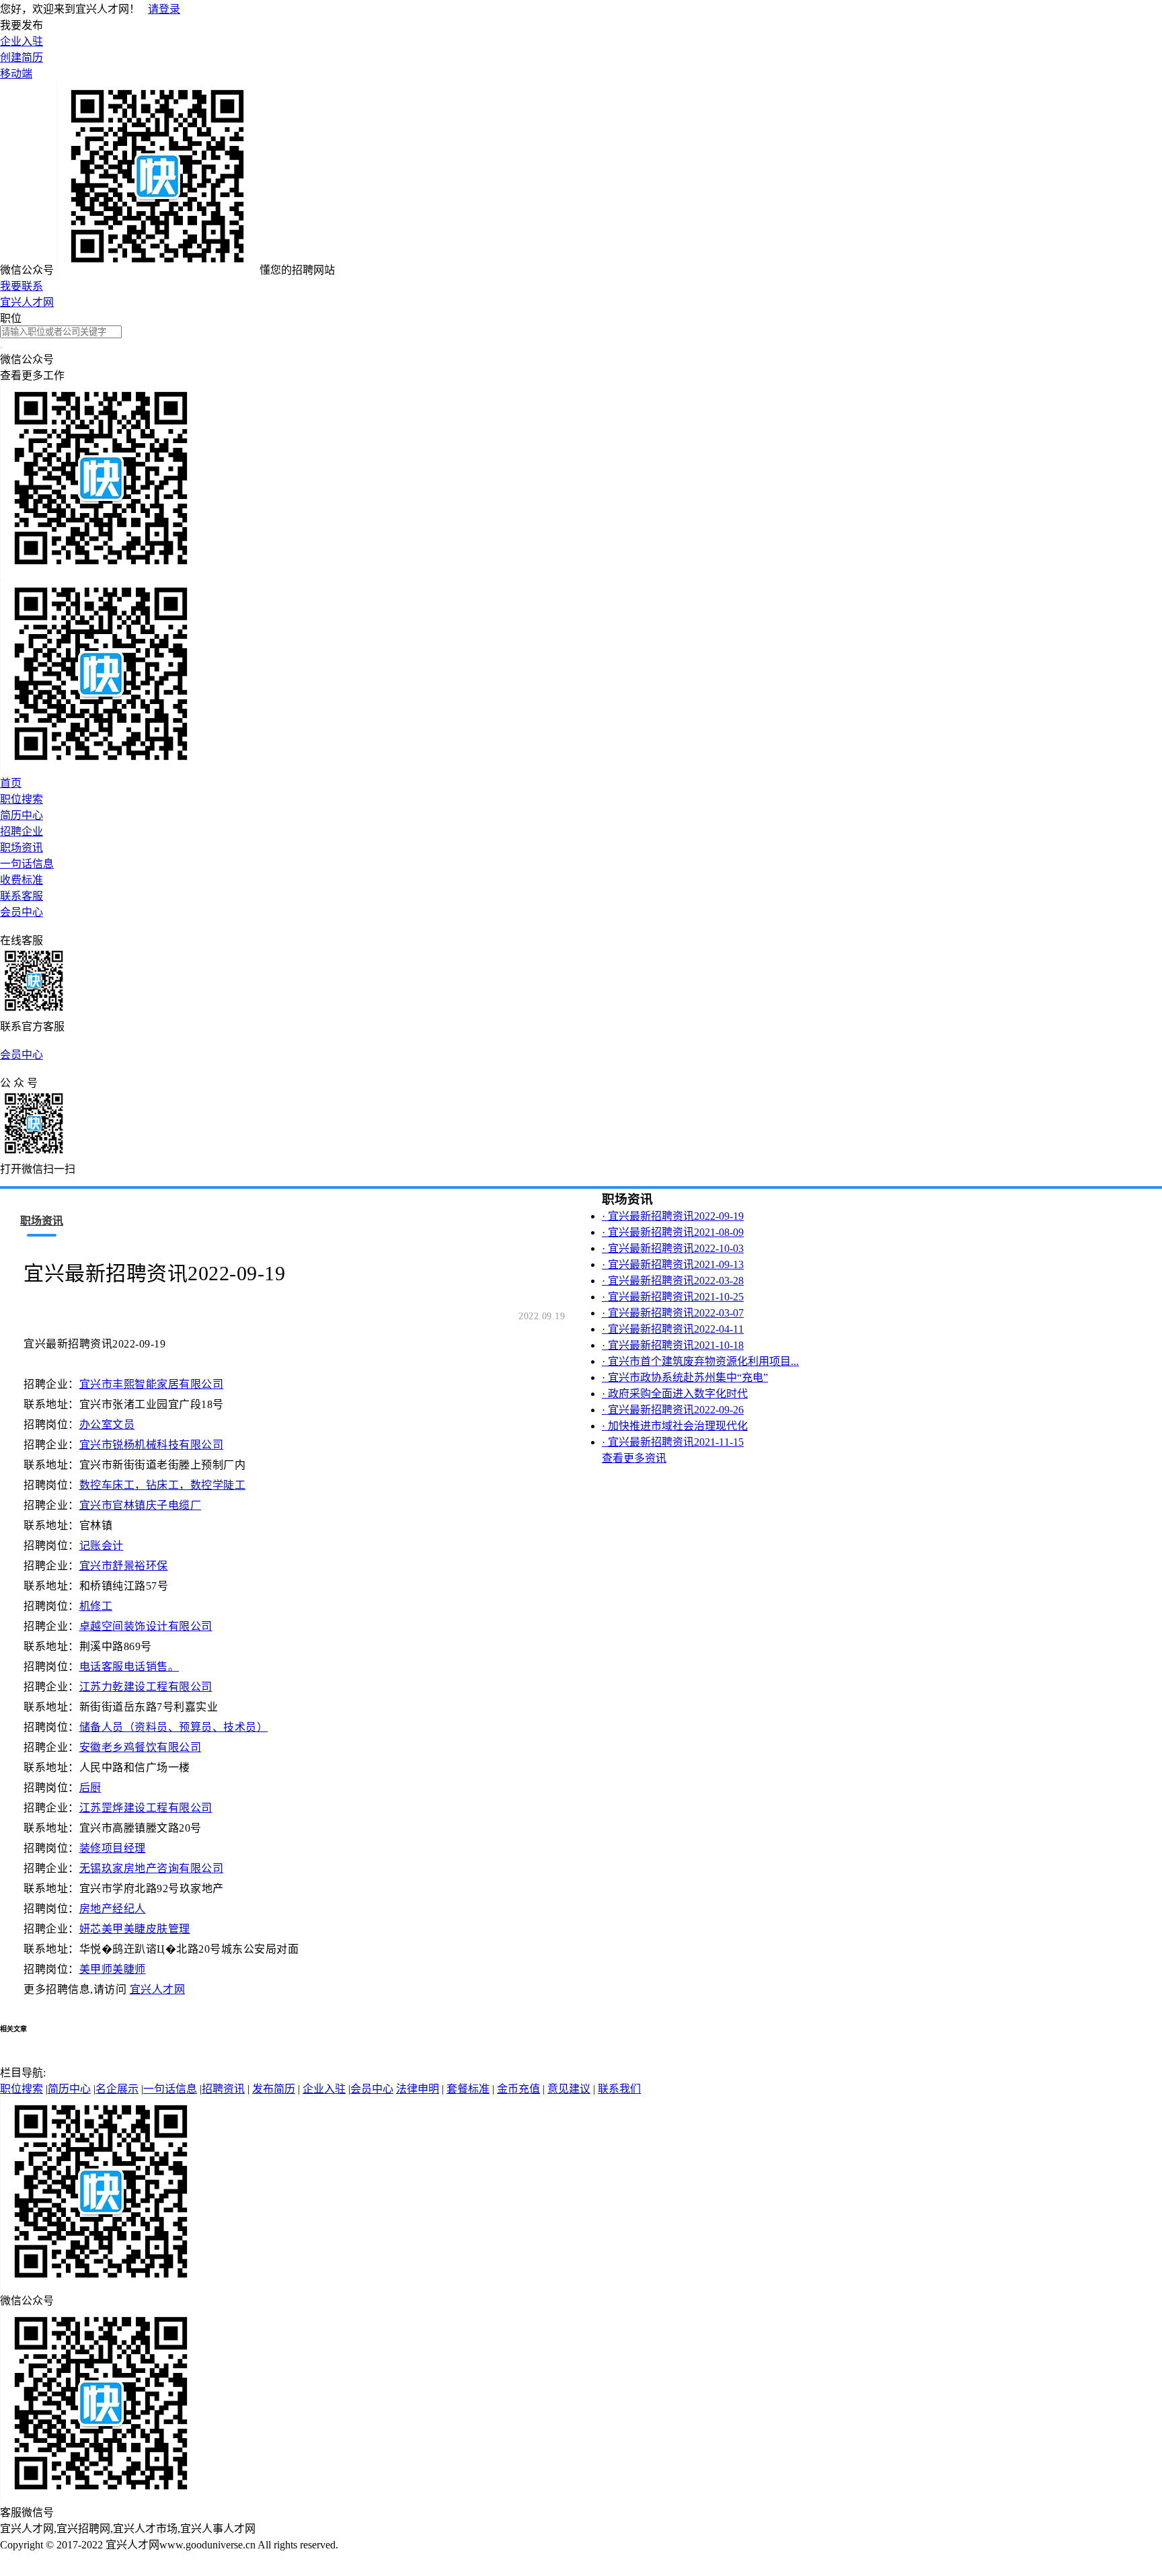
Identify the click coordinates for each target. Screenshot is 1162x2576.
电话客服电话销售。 (129, 1667)
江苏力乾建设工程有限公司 (146, 1687)
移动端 (16, 74)
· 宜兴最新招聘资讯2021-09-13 (673, 1264)
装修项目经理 (113, 1848)
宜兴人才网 (27, 302)
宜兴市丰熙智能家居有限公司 (152, 1384)
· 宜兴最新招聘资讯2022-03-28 (673, 1281)
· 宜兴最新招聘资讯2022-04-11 (673, 1329)
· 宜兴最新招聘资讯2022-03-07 (673, 1313)
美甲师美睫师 (113, 1969)
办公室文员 (107, 1424)
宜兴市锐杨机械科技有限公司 (152, 1445)
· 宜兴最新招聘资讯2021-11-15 (673, 1442)
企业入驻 (22, 41)
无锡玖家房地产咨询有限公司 (152, 1868)
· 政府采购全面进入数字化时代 (675, 1394)
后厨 (90, 1788)
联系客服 (22, 896)
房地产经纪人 (113, 1909)
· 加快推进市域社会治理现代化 (675, 1426)
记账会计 (102, 1546)
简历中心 (22, 815)
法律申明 (418, 2089)
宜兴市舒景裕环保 (124, 1566)
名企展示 (117, 2089)
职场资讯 (22, 848)
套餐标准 (468, 2089)
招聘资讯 (223, 2089)
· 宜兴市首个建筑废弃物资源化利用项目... (700, 1361)
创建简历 (22, 57)
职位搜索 (22, 799)
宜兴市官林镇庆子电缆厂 (141, 1505)
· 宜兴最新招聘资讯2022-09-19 (673, 1216)
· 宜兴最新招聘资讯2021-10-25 (673, 1297)
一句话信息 (27, 864)
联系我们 (619, 2089)
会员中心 (22, 912)
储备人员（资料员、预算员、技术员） (174, 1727)
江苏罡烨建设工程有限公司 (146, 1808)
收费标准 (22, 880)
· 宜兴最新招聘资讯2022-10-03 (673, 1248)
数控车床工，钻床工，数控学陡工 (163, 1485)
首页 (11, 783)
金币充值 (518, 2089)
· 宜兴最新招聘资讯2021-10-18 (673, 1345)
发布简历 (274, 2089)
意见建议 (569, 2089)
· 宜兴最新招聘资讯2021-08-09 (673, 1232)
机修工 (96, 1606)
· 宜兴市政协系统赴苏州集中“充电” (685, 1377)
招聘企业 (22, 831)
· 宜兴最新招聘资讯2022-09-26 (673, 1410)
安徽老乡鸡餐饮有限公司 (141, 1747)
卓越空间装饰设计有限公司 (146, 1626)
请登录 (164, 9)
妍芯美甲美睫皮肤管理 (135, 1929)
